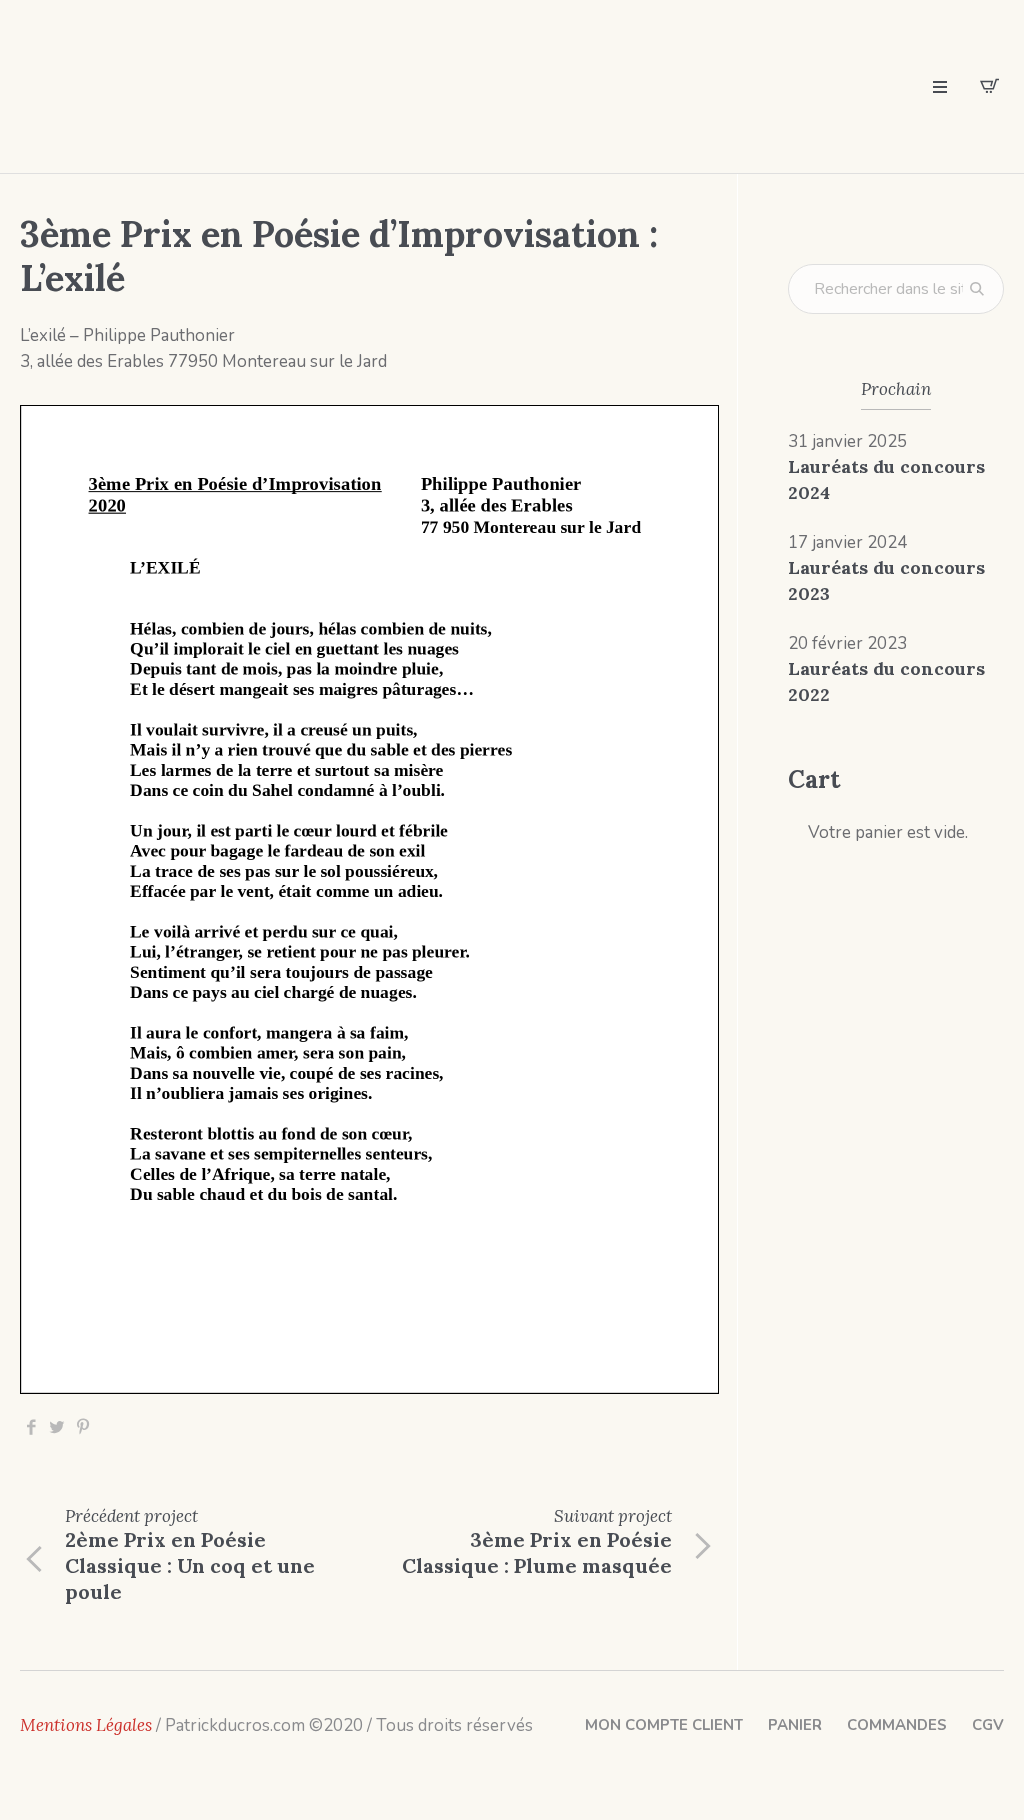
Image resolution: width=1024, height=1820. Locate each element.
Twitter (57, 1428)
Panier (795, 1725)
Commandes (897, 1725)
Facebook (31, 1428)
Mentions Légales (86, 1725)
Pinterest (83, 1428)
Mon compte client (664, 1725)
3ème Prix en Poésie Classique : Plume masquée (537, 1552)
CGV (988, 1725)
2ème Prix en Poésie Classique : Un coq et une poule (190, 1565)
